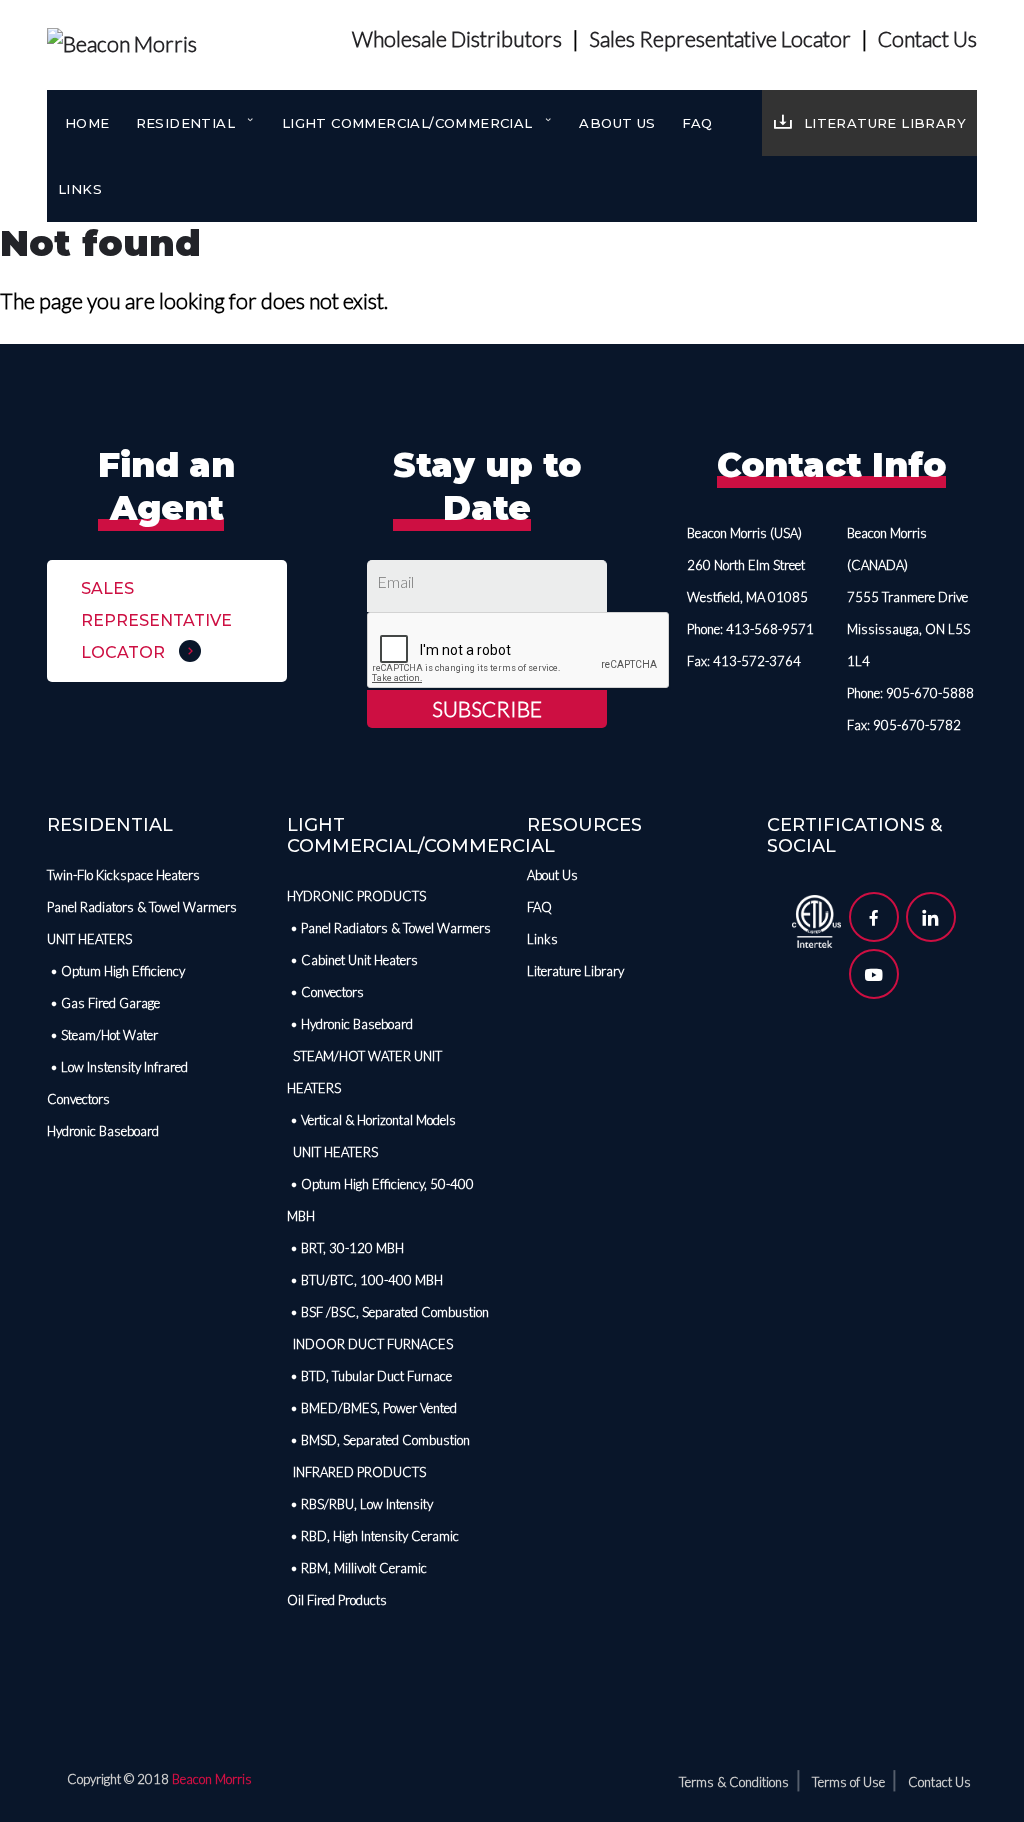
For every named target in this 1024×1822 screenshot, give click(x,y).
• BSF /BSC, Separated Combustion (388, 1312)
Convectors (78, 1099)
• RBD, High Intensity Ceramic (373, 1536)
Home (87, 123)
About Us (617, 123)
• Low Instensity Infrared (117, 1067)
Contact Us (927, 38)
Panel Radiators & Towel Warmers (142, 907)
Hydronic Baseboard (103, 1131)
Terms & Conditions (734, 1782)
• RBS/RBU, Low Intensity (360, 1504)
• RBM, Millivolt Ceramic (357, 1568)
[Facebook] (874, 917)
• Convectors (325, 992)
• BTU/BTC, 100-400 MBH (365, 1280)
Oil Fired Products (337, 1600)
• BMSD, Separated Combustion (378, 1440)
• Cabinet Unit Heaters (352, 960)
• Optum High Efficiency (116, 971)
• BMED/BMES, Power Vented (372, 1408)
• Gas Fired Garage (103, 1003)
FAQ (697, 123)
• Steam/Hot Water (102, 1035)
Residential (188, 123)
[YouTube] (874, 974)
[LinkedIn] (931, 917)
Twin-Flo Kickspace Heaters (123, 875)
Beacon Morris (212, 1779)
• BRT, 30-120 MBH (345, 1248)
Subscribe (487, 708)
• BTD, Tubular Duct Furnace (369, 1376)
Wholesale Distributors (457, 38)
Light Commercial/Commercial (409, 123)
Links (80, 189)
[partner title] (817, 919)
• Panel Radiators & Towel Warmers (389, 928)
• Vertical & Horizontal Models (371, 1120)
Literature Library (885, 123)
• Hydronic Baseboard (350, 1024)
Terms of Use (848, 1782)
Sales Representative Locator (720, 38)
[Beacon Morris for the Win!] (122, 39)
